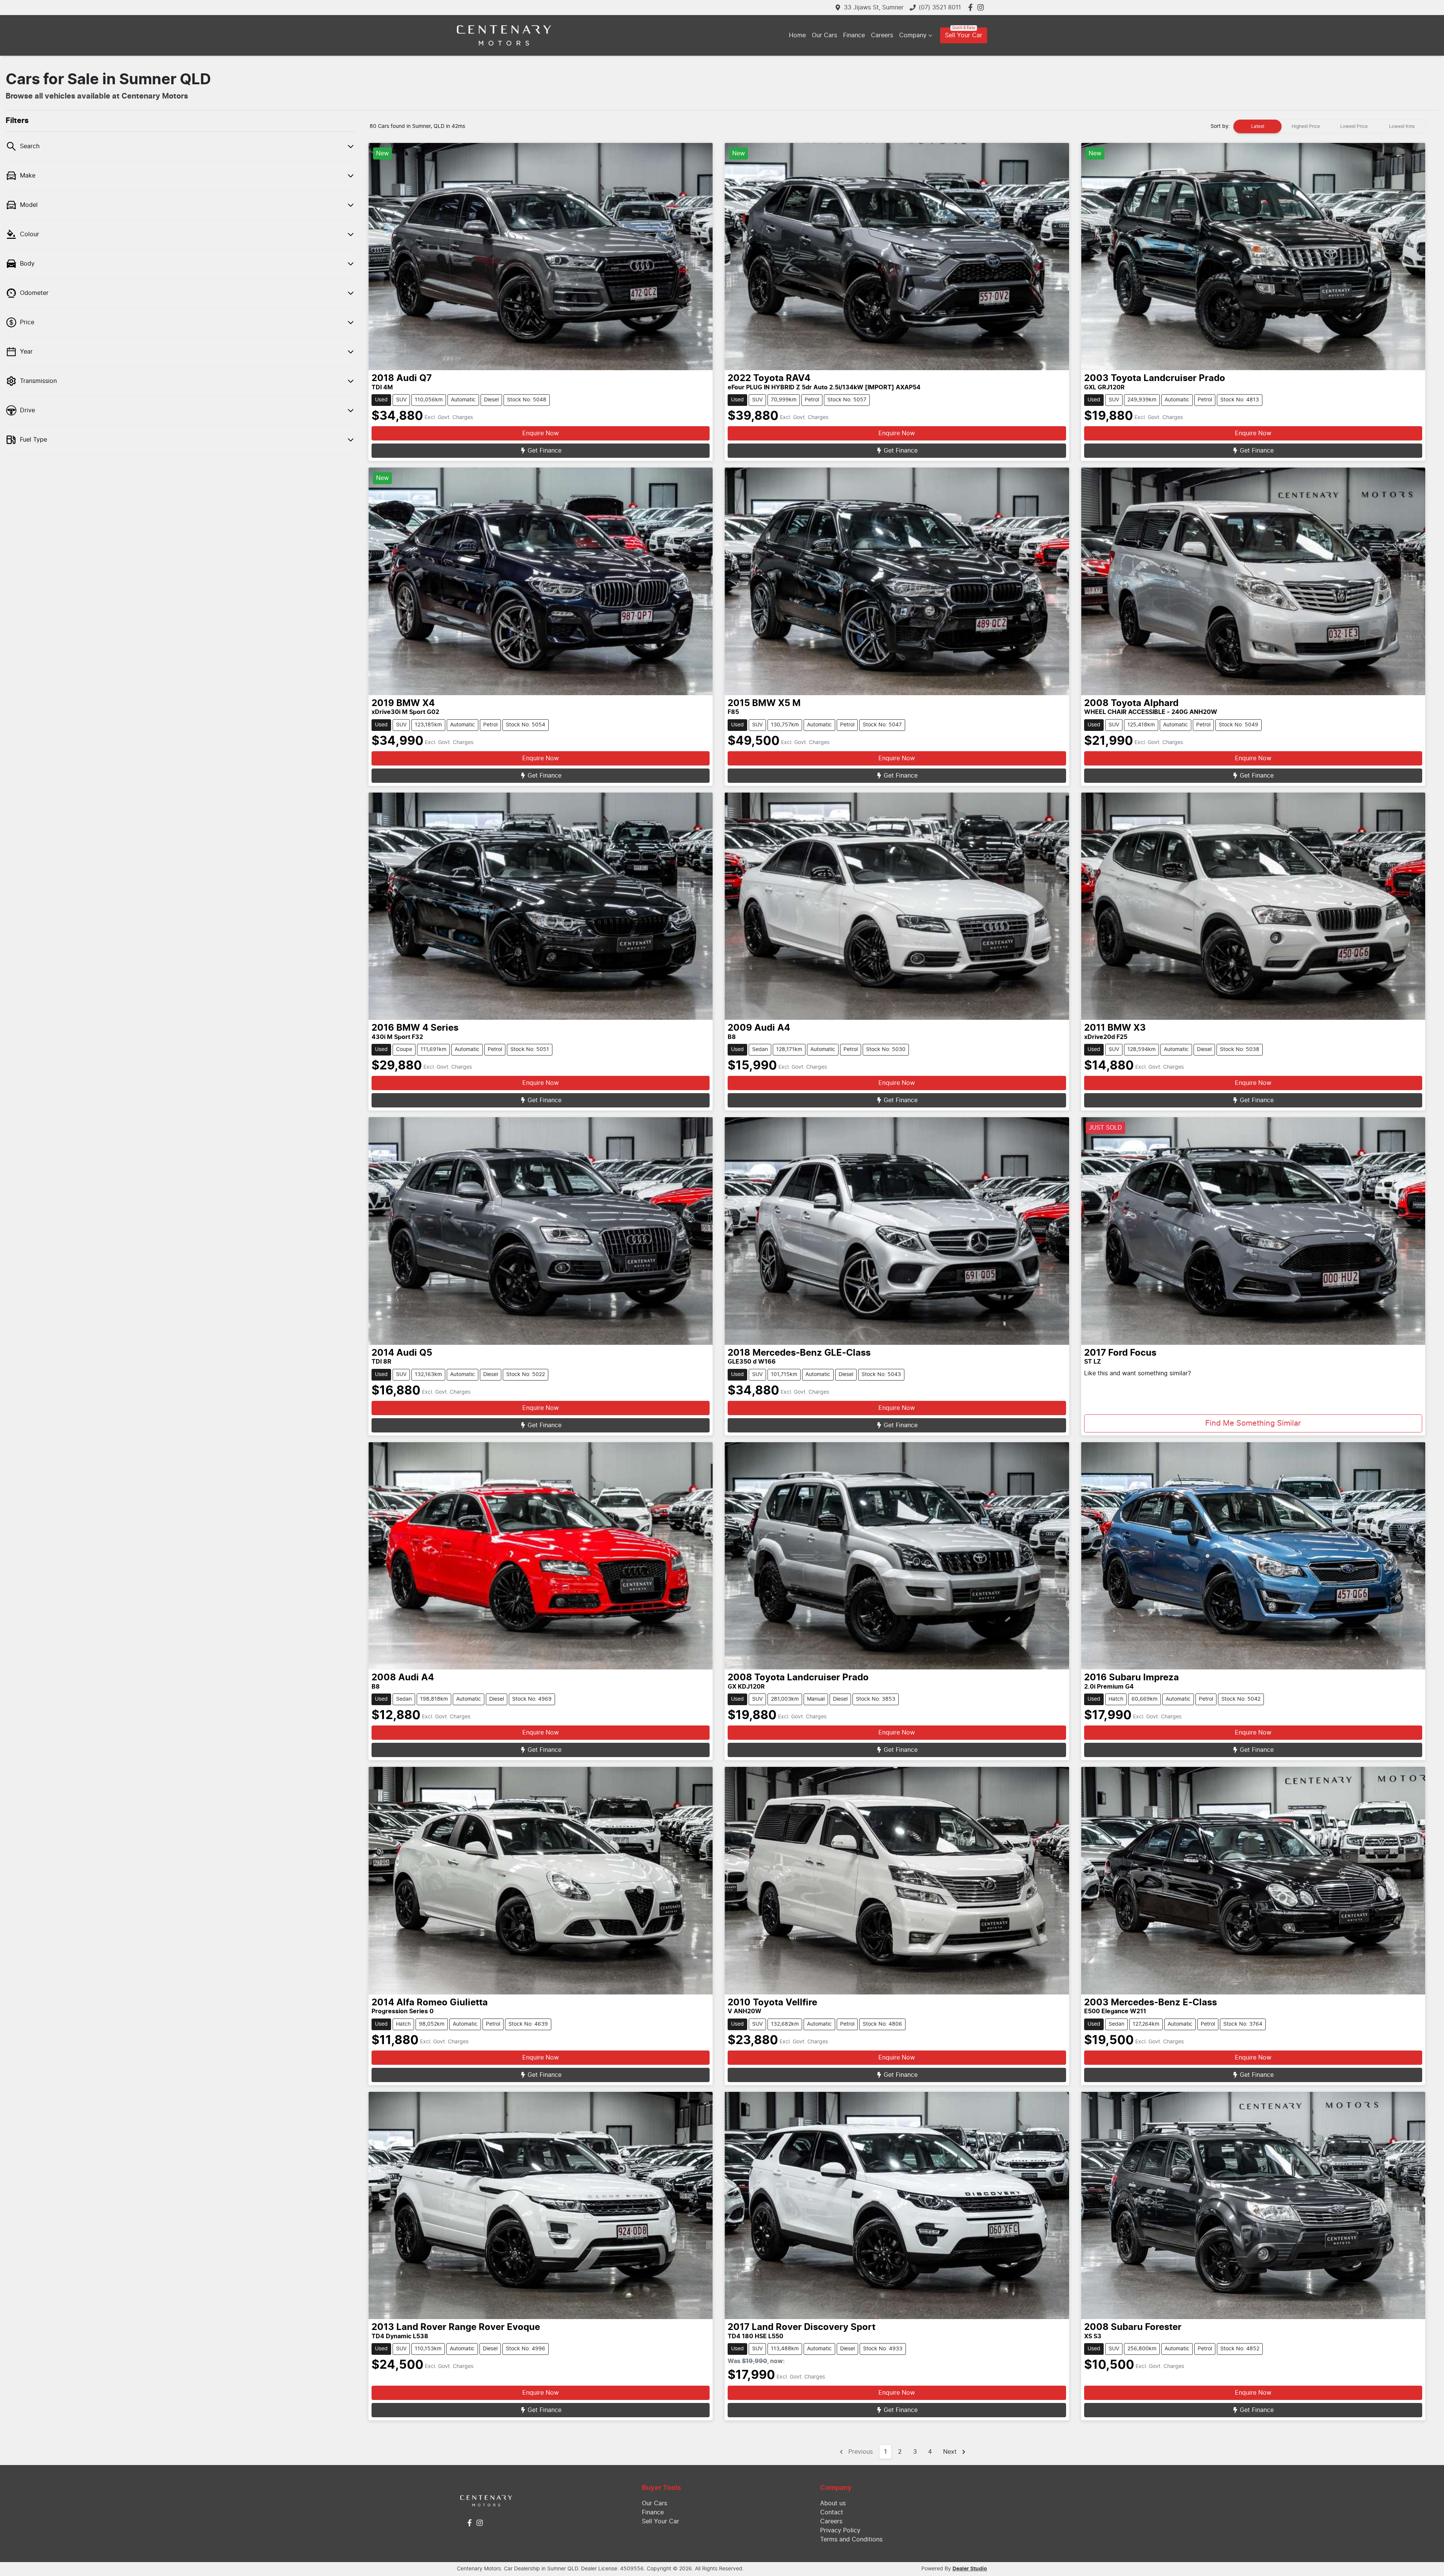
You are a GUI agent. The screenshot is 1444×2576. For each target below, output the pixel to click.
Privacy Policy (840, 2530)
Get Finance (545, 451)
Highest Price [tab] (1306, 126)
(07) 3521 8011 (940, 8)
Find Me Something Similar (1253, 1423)
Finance (854, 35)
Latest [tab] (1258, 126)
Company (913, 35)
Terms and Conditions (851, 2540)
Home (797, 35)
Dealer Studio (970, 2569)
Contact (832, 2512)
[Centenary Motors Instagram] (982, 7)
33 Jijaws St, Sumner (874, 8)
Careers (882, 35)
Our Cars (824, 35)
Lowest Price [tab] (1354, 126)
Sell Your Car (964, 35)
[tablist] (1330, 126)
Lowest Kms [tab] (1402, 126)
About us (833, 2503)
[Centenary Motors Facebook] (972, 7)
